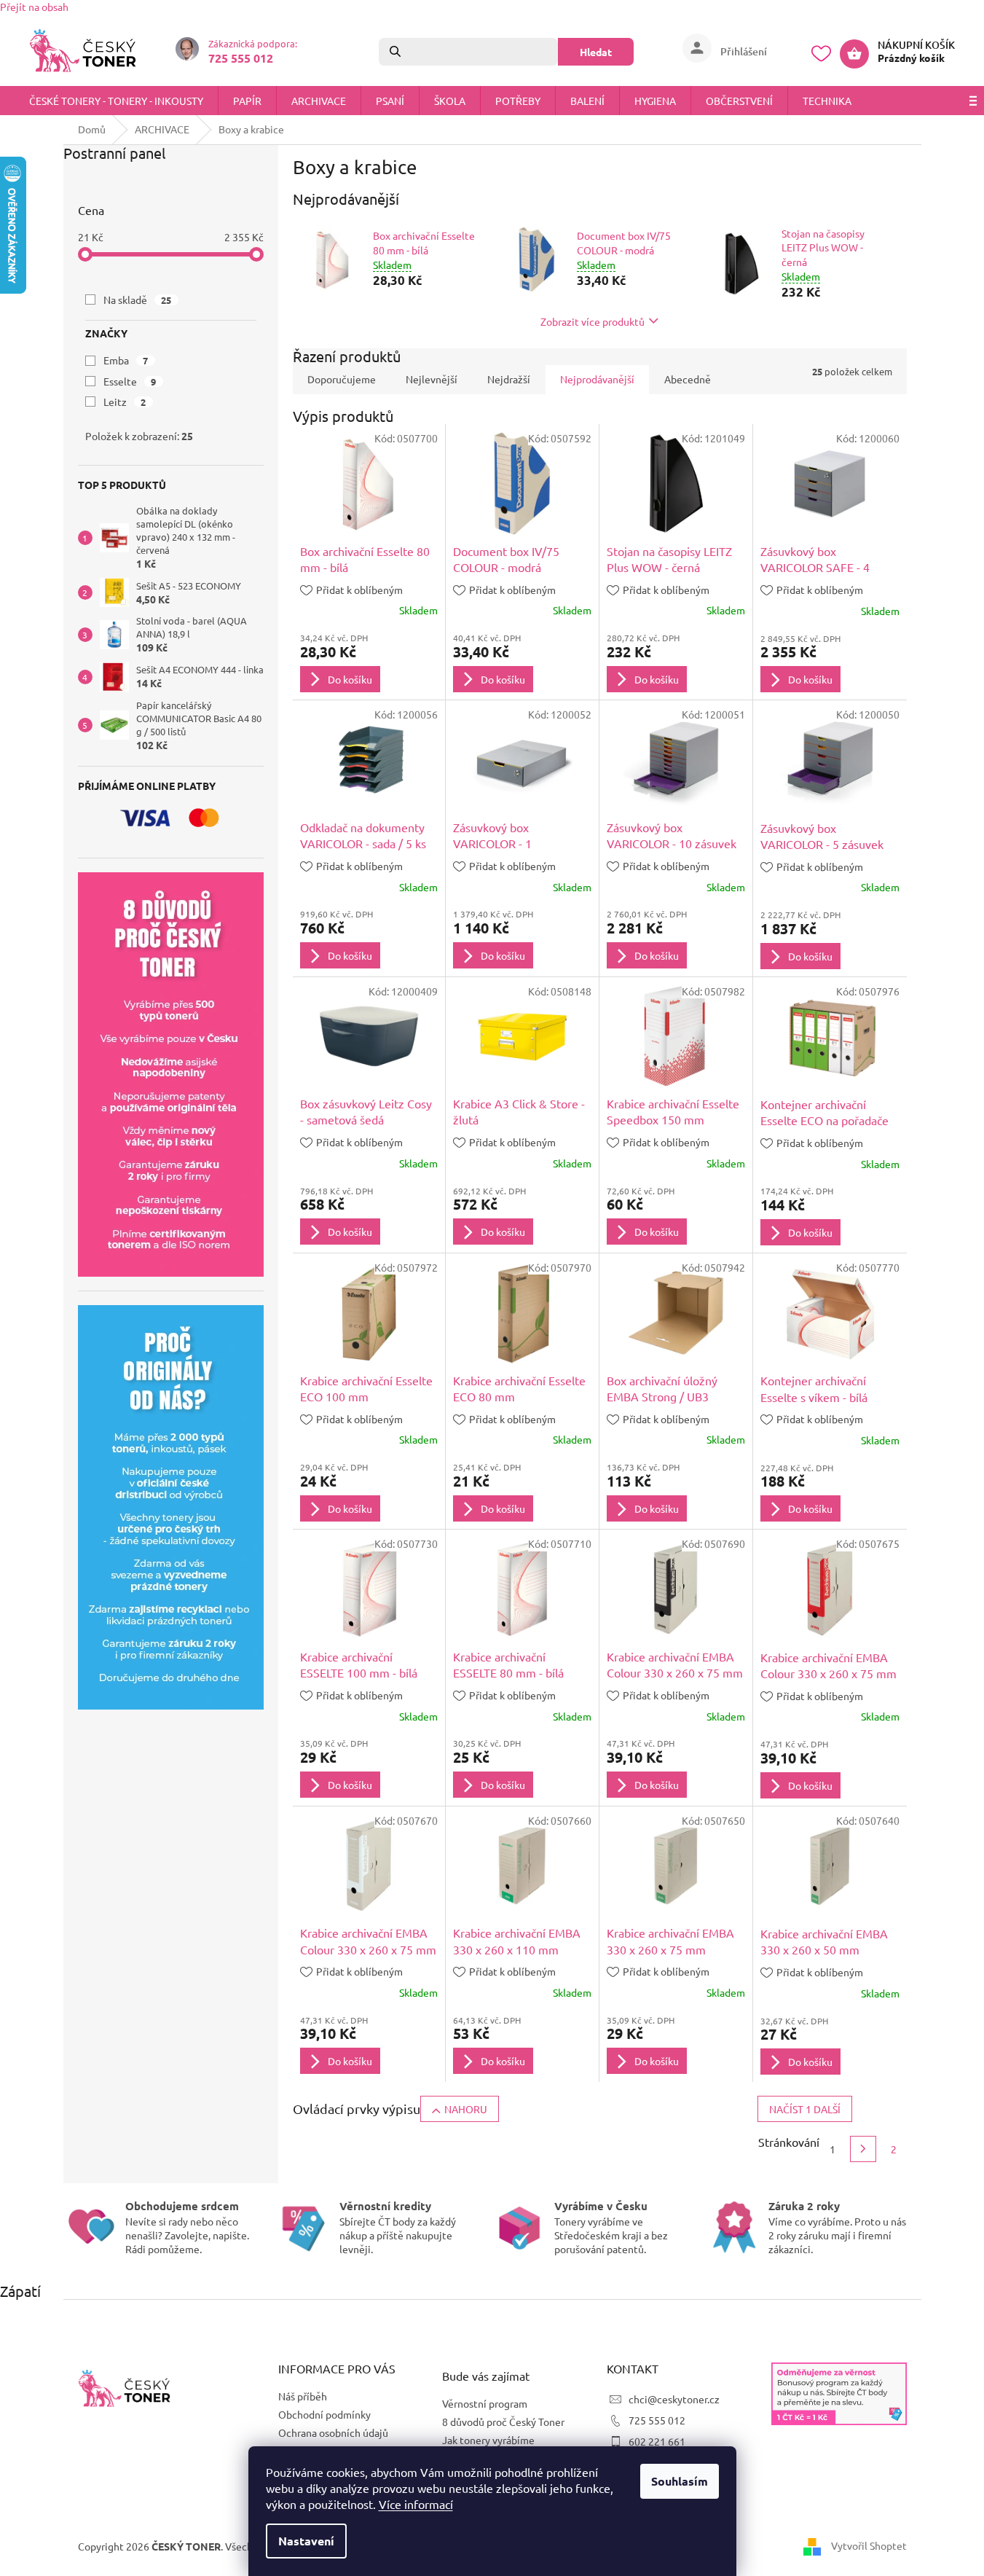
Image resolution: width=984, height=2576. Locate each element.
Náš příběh (303, 2396)
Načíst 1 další (805, 2109)
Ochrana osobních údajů (333, 2432)
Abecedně (688, 379)
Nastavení (306, 2541)
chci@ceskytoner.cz (674, 2399)
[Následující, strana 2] (863, 2149)
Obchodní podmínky (324, 2414)
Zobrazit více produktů (593, 321)
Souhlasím (680, 2481)
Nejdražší (509, 379)
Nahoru (466, 2109)
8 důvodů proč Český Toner (503, 2422)
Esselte (130, 381)
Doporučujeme (342, 379)
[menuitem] (116, 101)
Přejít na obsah (34, 7)
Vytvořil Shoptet (869, 2545)
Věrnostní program (485, 2403)
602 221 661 (657, 2441)
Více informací (416, 2504)
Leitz (125, 402)
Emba (126, 360)
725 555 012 (657, 2420)
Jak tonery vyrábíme (488, 2440)
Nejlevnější (432, 379)
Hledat (596, 52)
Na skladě (138, 300)
